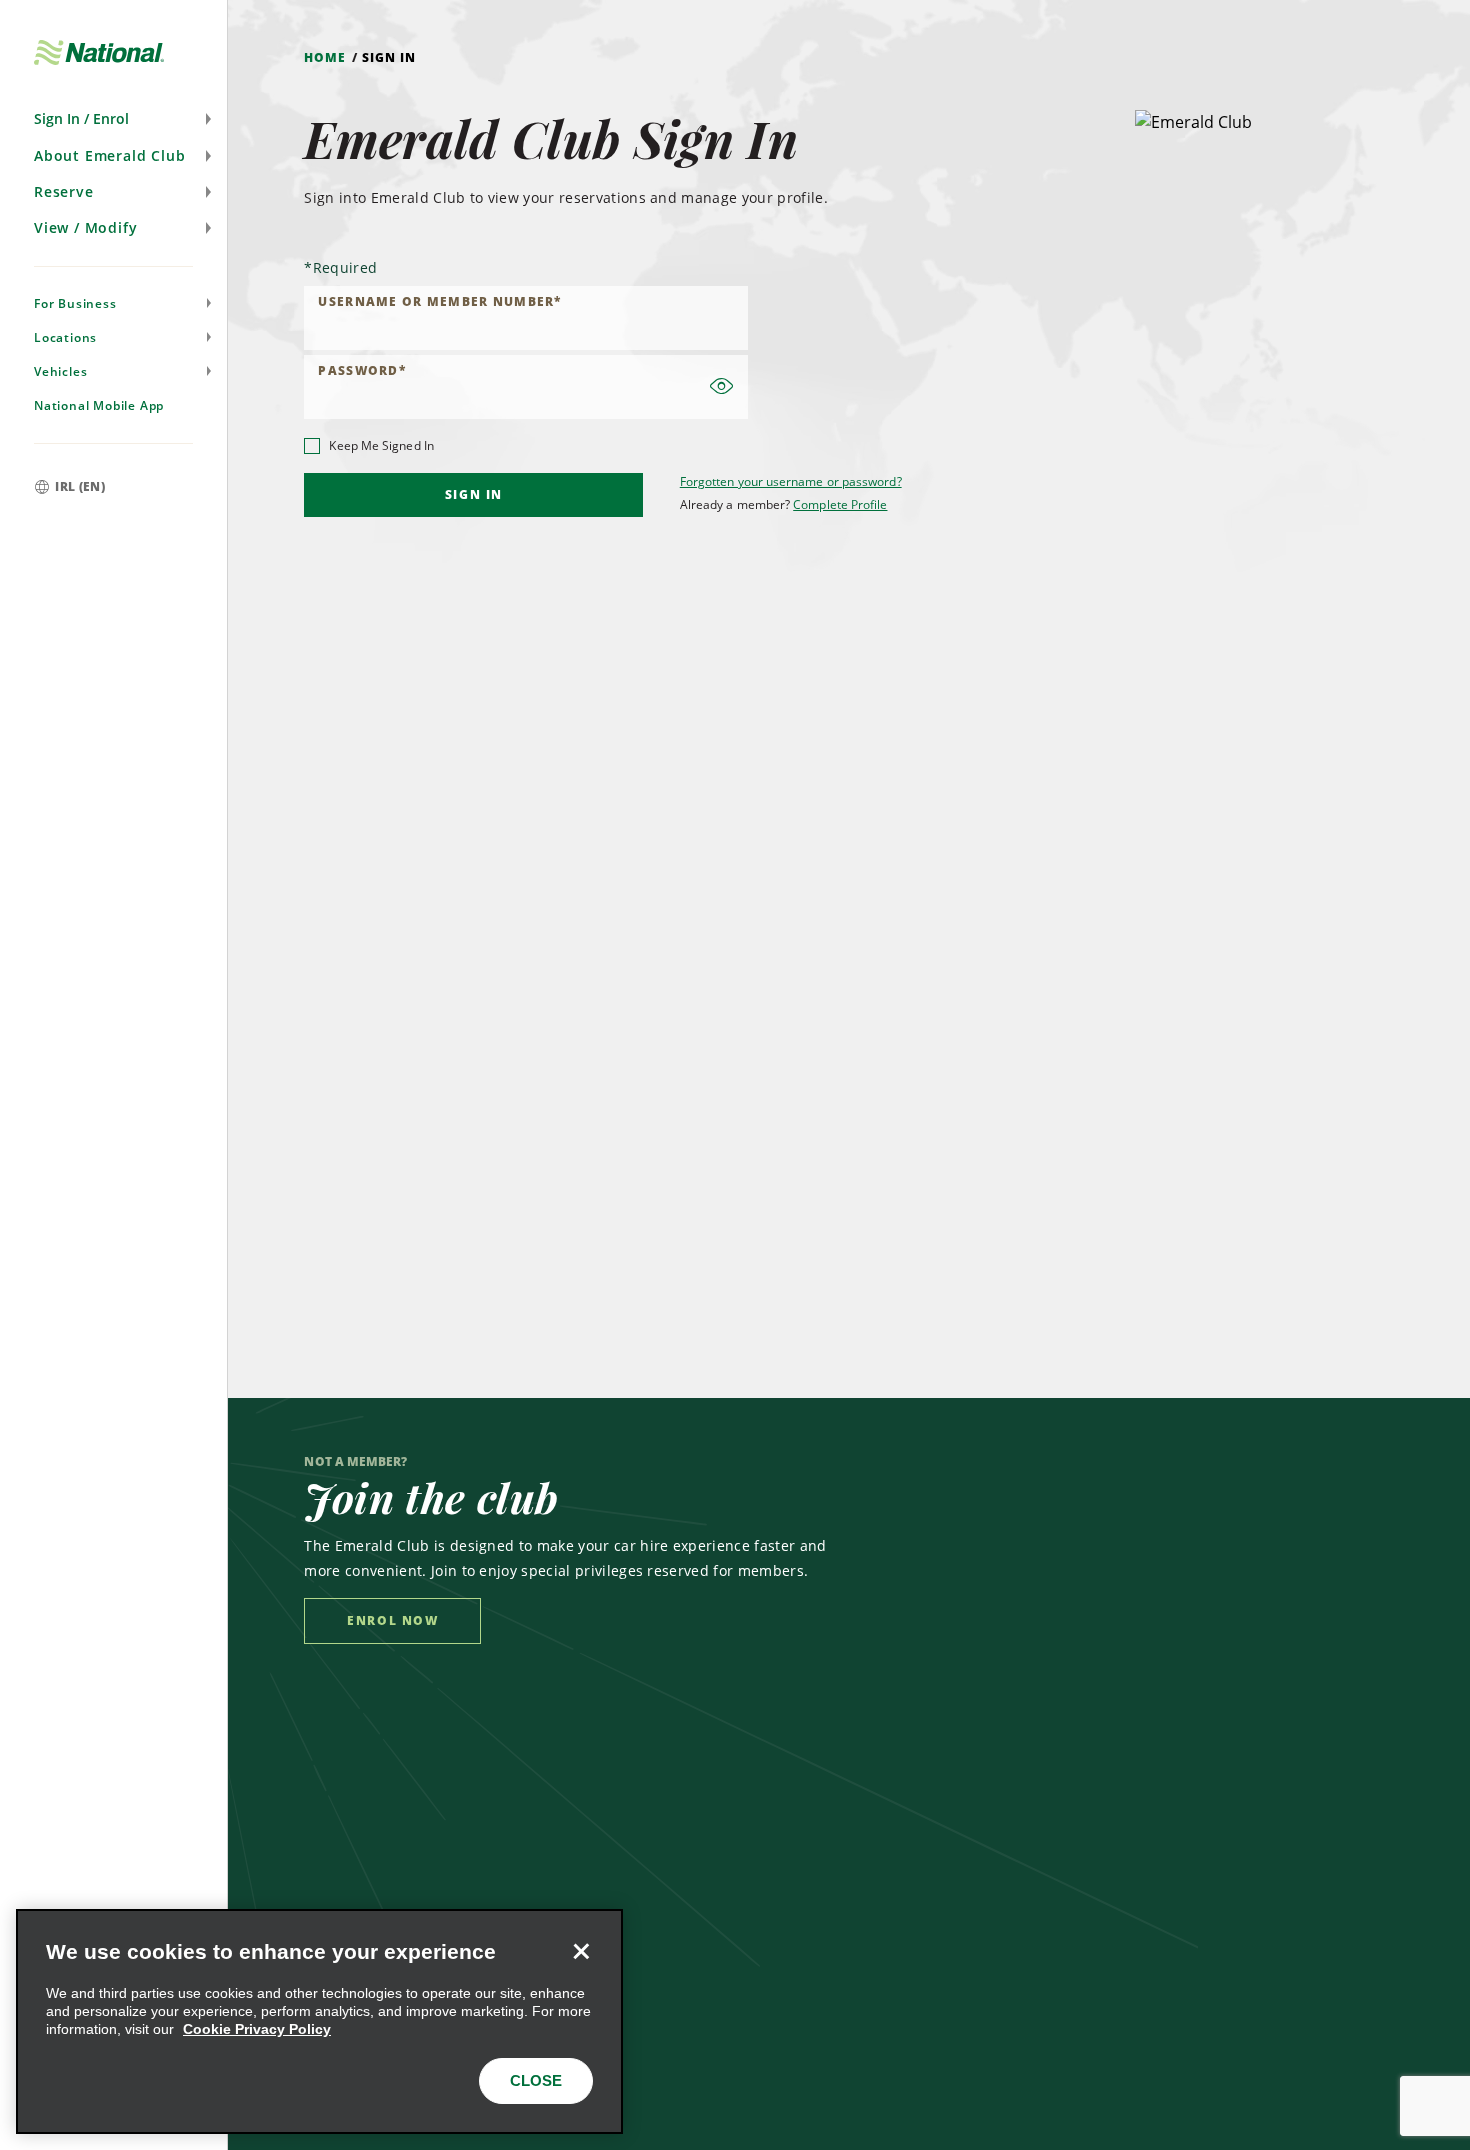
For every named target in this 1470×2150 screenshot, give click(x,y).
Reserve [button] (64, 191)
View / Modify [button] (85, 227)
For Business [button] (75, 303)
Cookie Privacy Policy (257, 2029)
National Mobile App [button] (99, 405)
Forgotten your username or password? (791, 481)
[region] (319, 2021)
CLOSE (536, 2080)
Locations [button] (65, 337)
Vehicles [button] (60, 371)
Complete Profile (840, 504)
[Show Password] (721, 387)
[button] (113, 119)
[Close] (581, 1951)
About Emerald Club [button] (109, 155)
